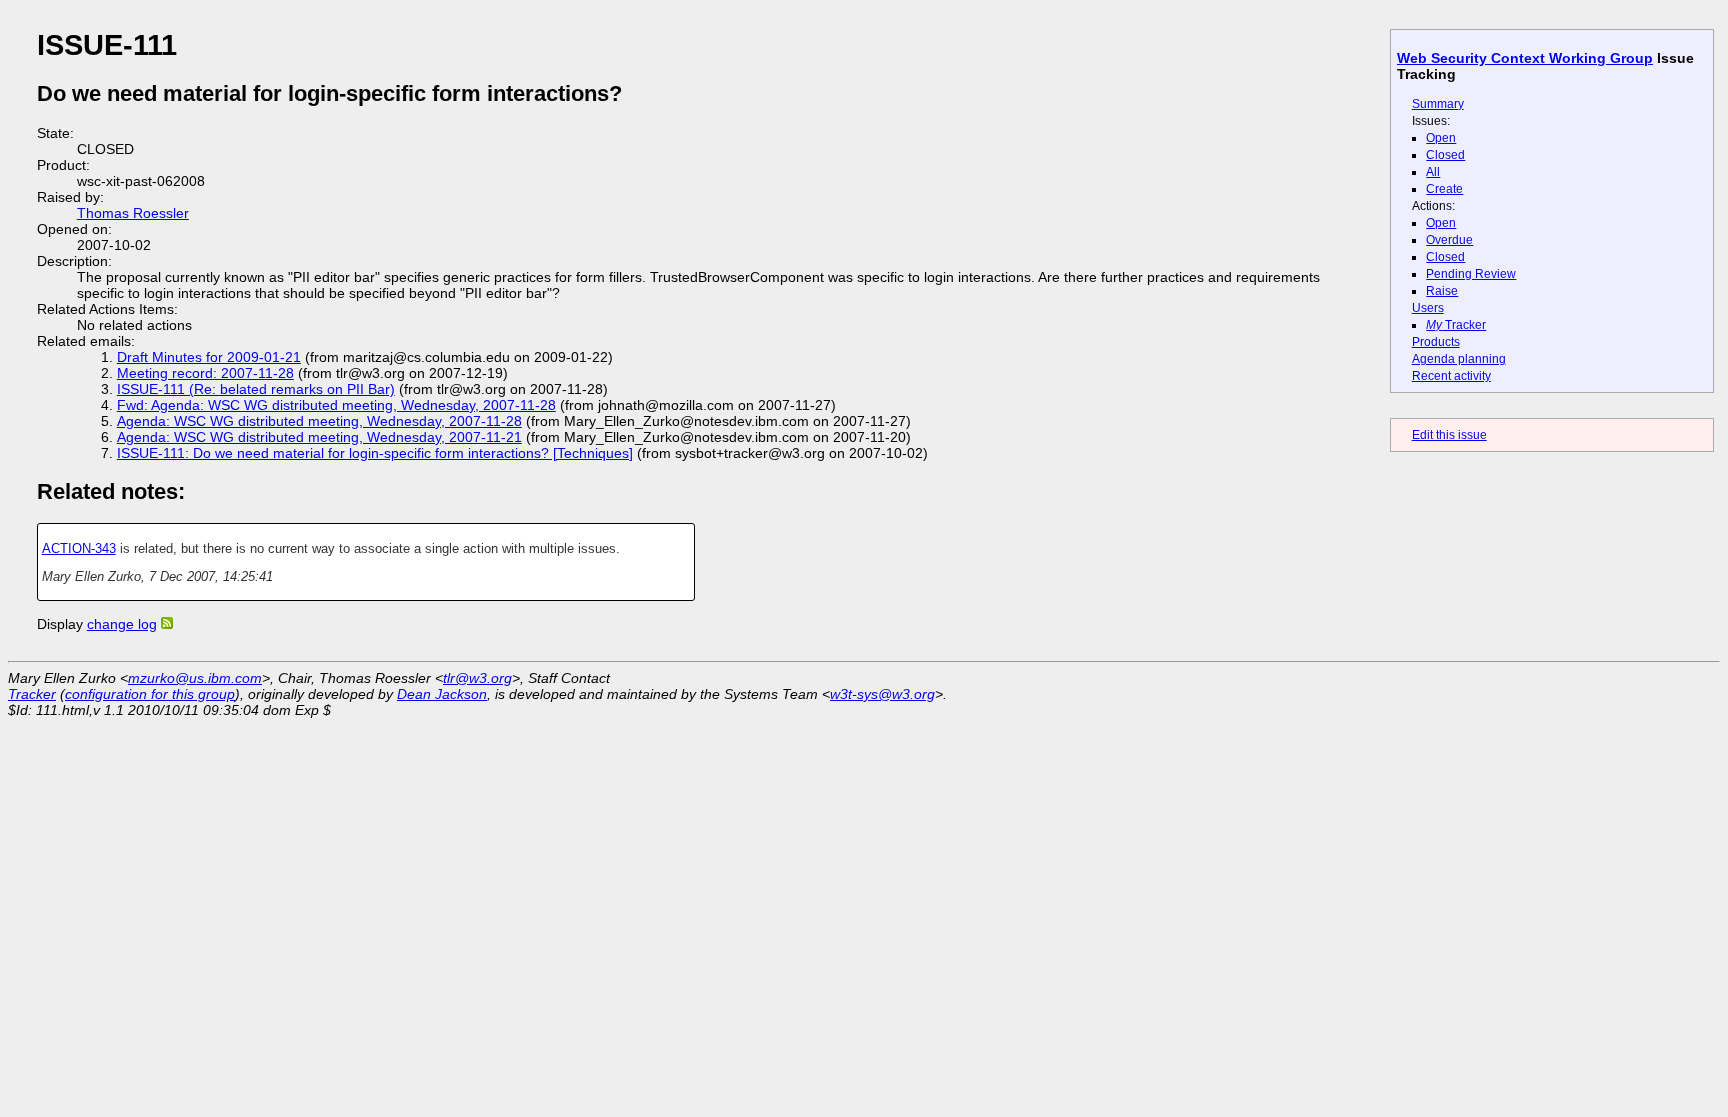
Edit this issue (1449, 435)
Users (1428, 308)
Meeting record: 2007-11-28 (205, 373)
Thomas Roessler (133, 213)
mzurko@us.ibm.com (195, 678)
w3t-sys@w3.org (882, 694)
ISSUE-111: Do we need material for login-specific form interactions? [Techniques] (375, 453)
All (1433, 172)
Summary (1438, 104)
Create (1444, 189)
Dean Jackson (442, 694)
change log (122, 624)
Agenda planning (1459, 359)
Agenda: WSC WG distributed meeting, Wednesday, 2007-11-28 (319, 421)
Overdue (1449, 240)
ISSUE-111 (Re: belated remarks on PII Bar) (256, 389)
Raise (1442, 291)
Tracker (1456, 325)
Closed (1445, 155)
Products (1436, 342)
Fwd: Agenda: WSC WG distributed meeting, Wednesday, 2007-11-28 (336, 405)
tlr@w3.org (477, 678)
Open (1441, 138)
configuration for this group (150, 694)
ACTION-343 (79, 548)
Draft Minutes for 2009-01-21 (209, 357)
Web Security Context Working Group (1525, 58)
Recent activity (1451, 376)
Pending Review (1471, 274)
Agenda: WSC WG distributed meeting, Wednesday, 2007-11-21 (319, 437)
